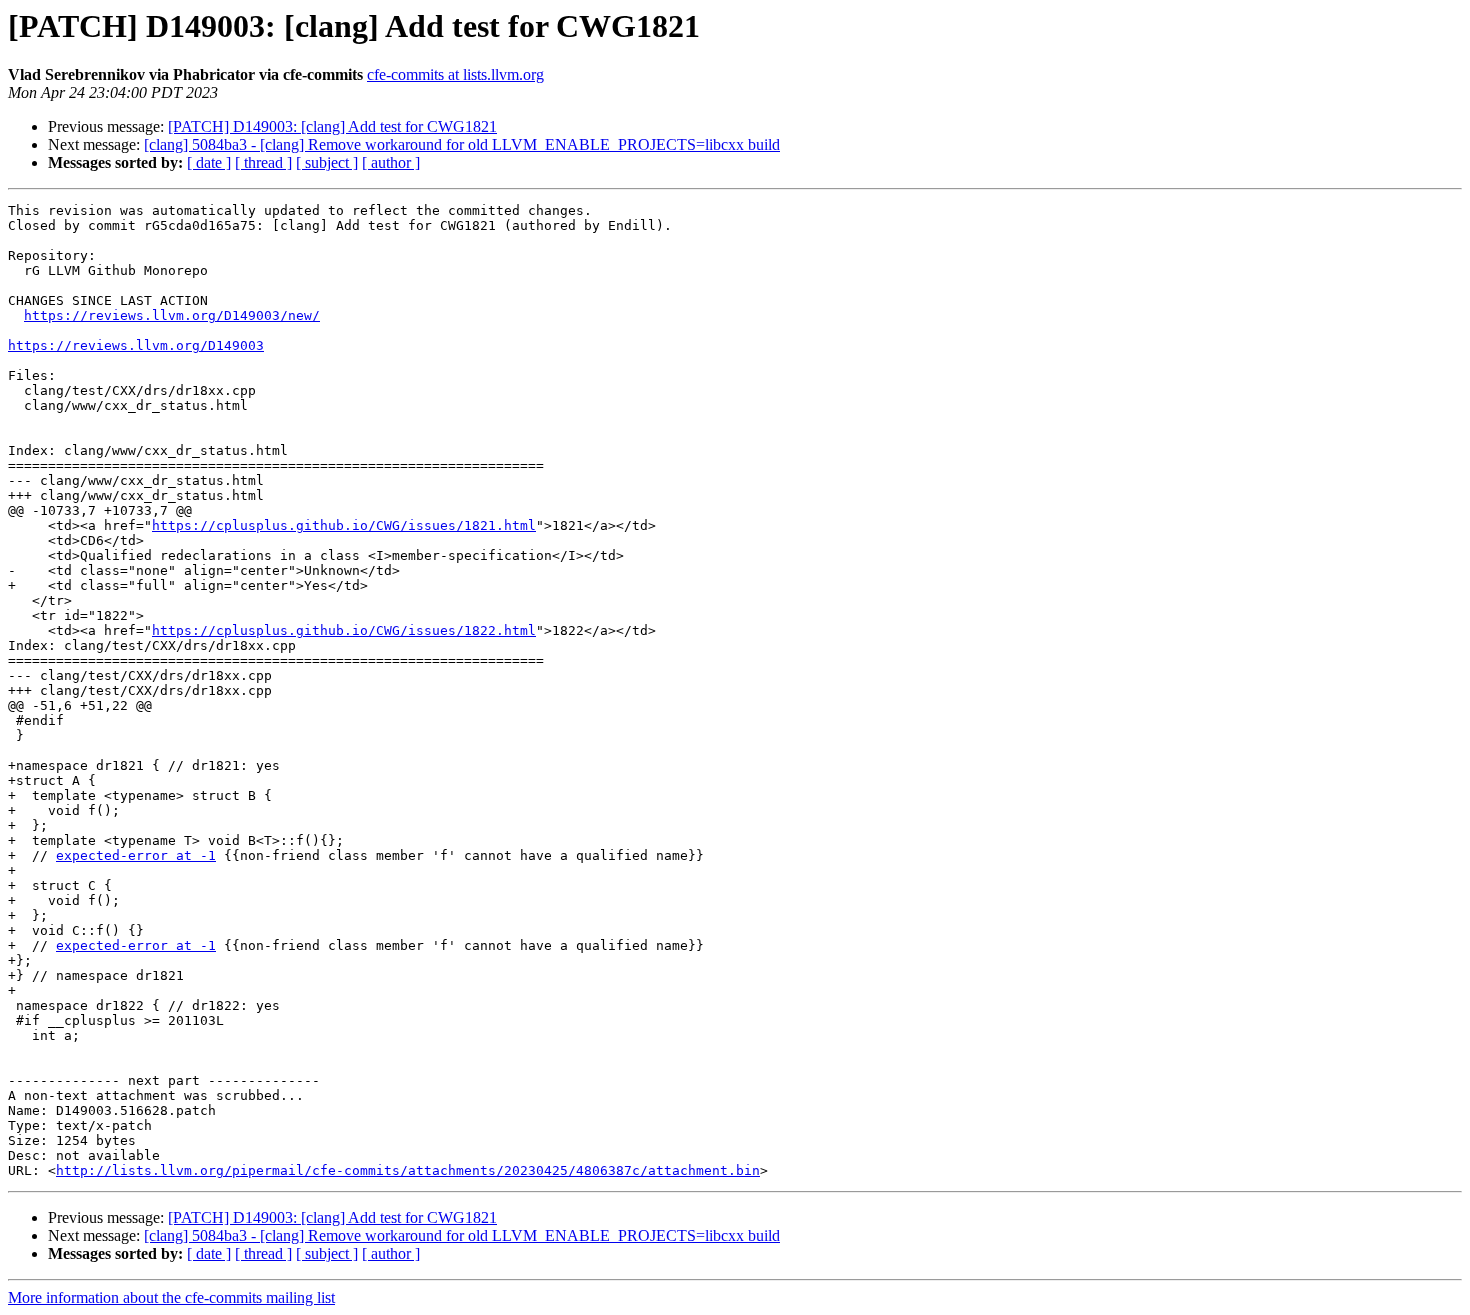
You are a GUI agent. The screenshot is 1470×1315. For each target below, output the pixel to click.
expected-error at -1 (136, 855)
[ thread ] (263, 162)
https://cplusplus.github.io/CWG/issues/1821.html (344, 525)
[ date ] (209, 162)
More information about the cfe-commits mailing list (171, 1297)
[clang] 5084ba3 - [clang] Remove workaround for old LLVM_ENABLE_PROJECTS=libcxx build (462, 144)
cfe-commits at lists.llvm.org (455, 74)
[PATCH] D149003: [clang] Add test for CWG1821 (332, 126)
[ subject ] (327, 162)
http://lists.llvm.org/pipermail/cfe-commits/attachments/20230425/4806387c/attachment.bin (408, 1170)
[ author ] (391, 162)
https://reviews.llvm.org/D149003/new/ (172, 315)
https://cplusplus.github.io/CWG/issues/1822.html (344, 630)
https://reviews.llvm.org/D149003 (136, 345)
